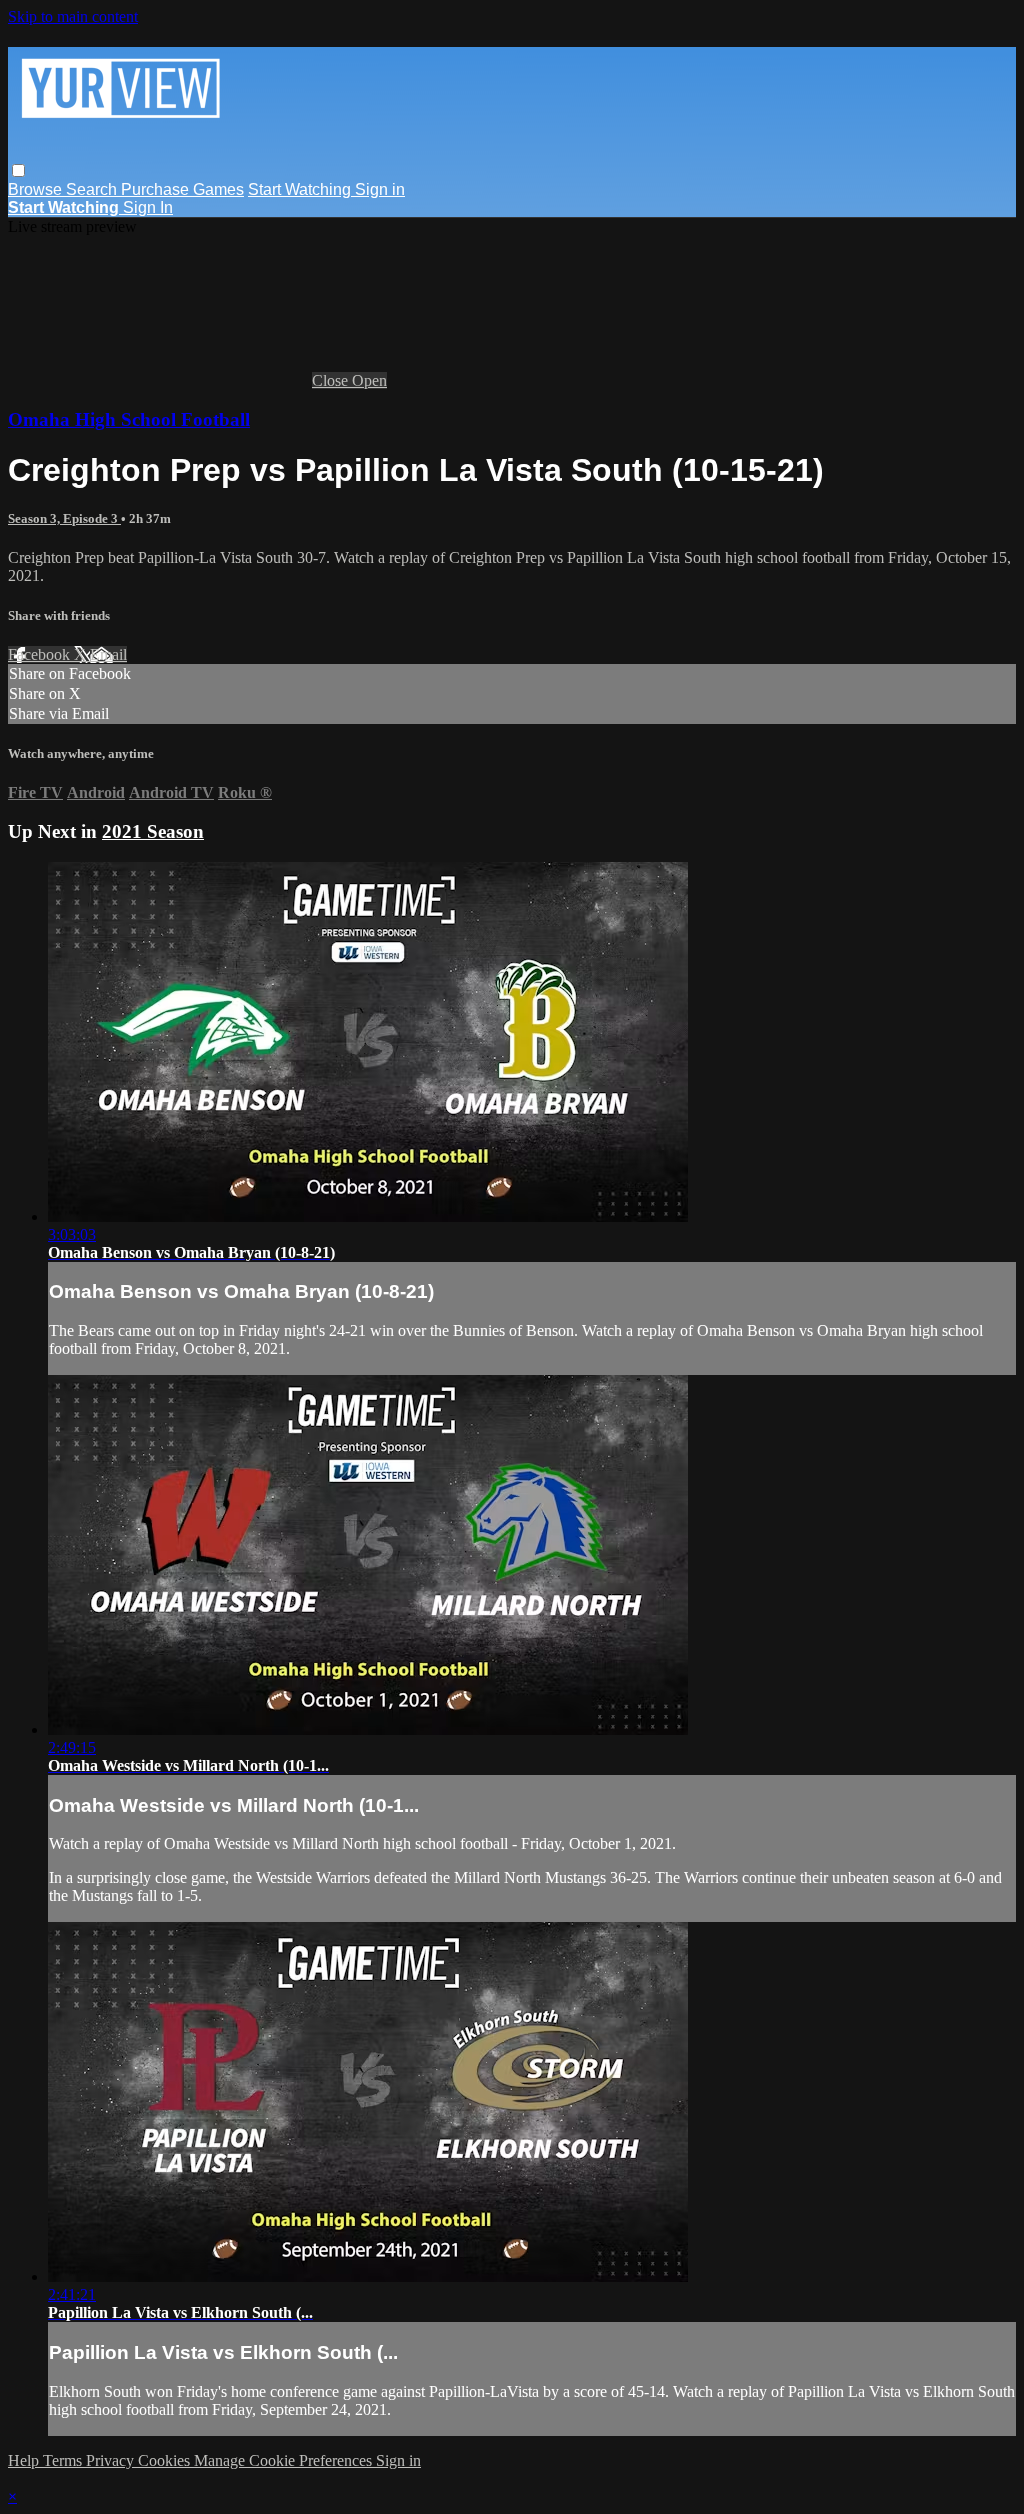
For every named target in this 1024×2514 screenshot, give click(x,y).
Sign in (380, 189)
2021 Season (153, 831)
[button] (18, 170)
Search (93, 189)
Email (108, 654)
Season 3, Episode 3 (64, 518)
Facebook (41, 654)
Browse (37, 189)
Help (25, 2460)
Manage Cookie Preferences (285, 2460)
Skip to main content (73, 16)
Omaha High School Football (129, 419)
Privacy (112, 2460)
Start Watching (301, 189)
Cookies (166, 2460)
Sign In (148, 207)
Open (369, 380)
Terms (64, 2460)
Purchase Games (182, 189)
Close (332, 380)
